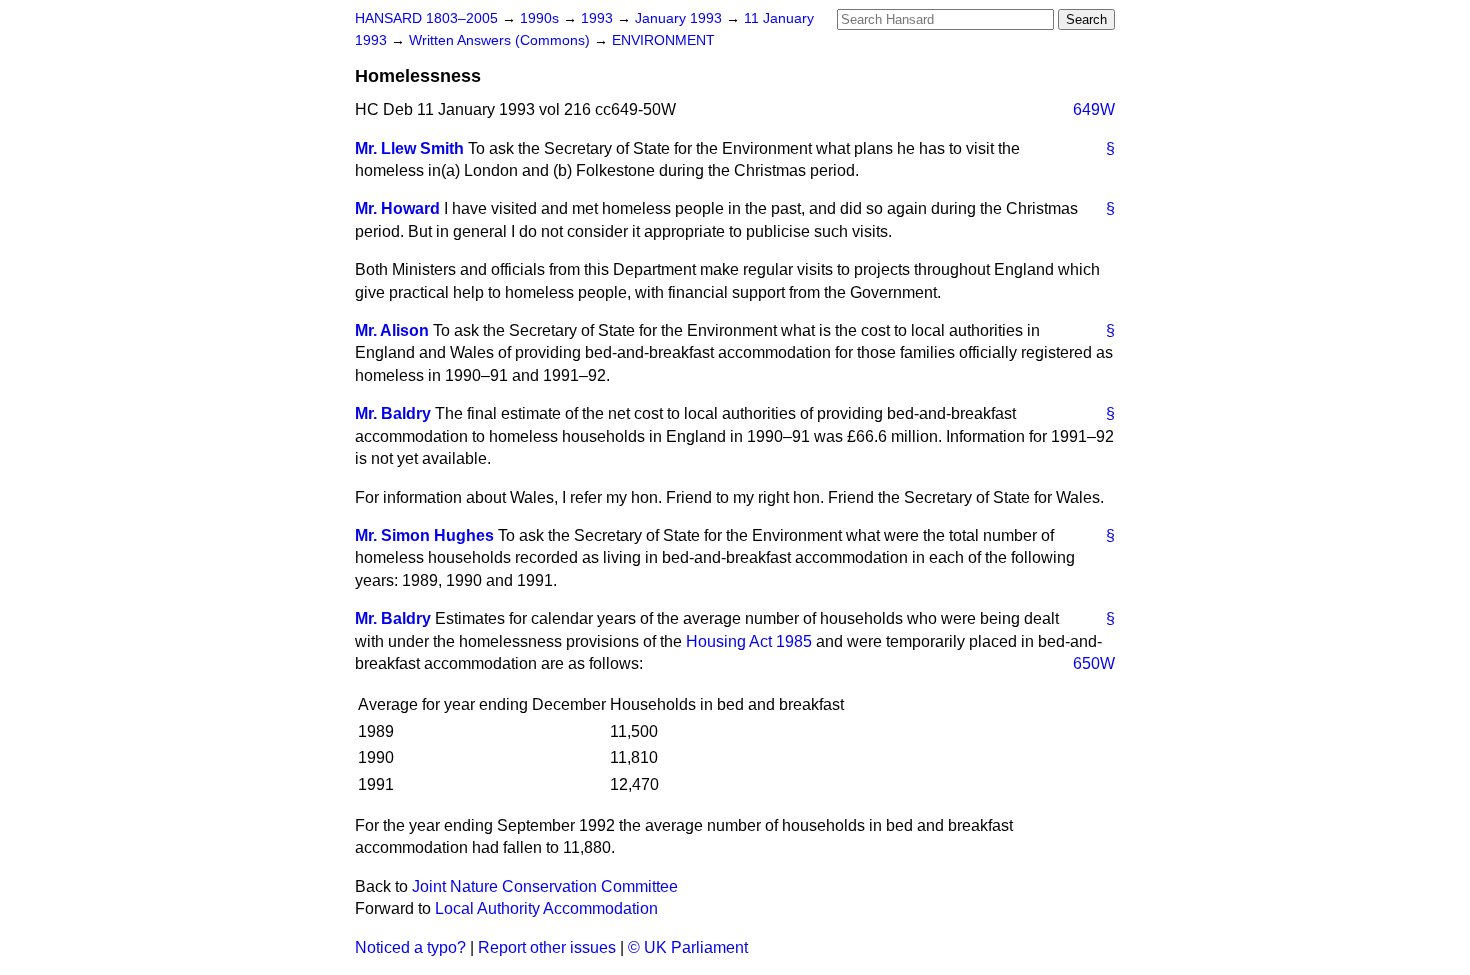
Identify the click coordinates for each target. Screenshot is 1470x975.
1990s (541, 18)
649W (1094, 109)
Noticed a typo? (410, 947)
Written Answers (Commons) (501, 40)
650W (1094, 663)
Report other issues (547, 947)
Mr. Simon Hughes (424, 535)
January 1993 (680, 18)
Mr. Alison (392, 330)
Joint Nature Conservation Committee (545, 886)
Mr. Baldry (393, 413)
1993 (599, 18)
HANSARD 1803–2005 (426, 18)
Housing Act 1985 (749, 641)
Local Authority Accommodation (546, 908)
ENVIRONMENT (663, 40)
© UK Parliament (688, 947)
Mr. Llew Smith (409, 148)
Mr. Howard (397, 208)
